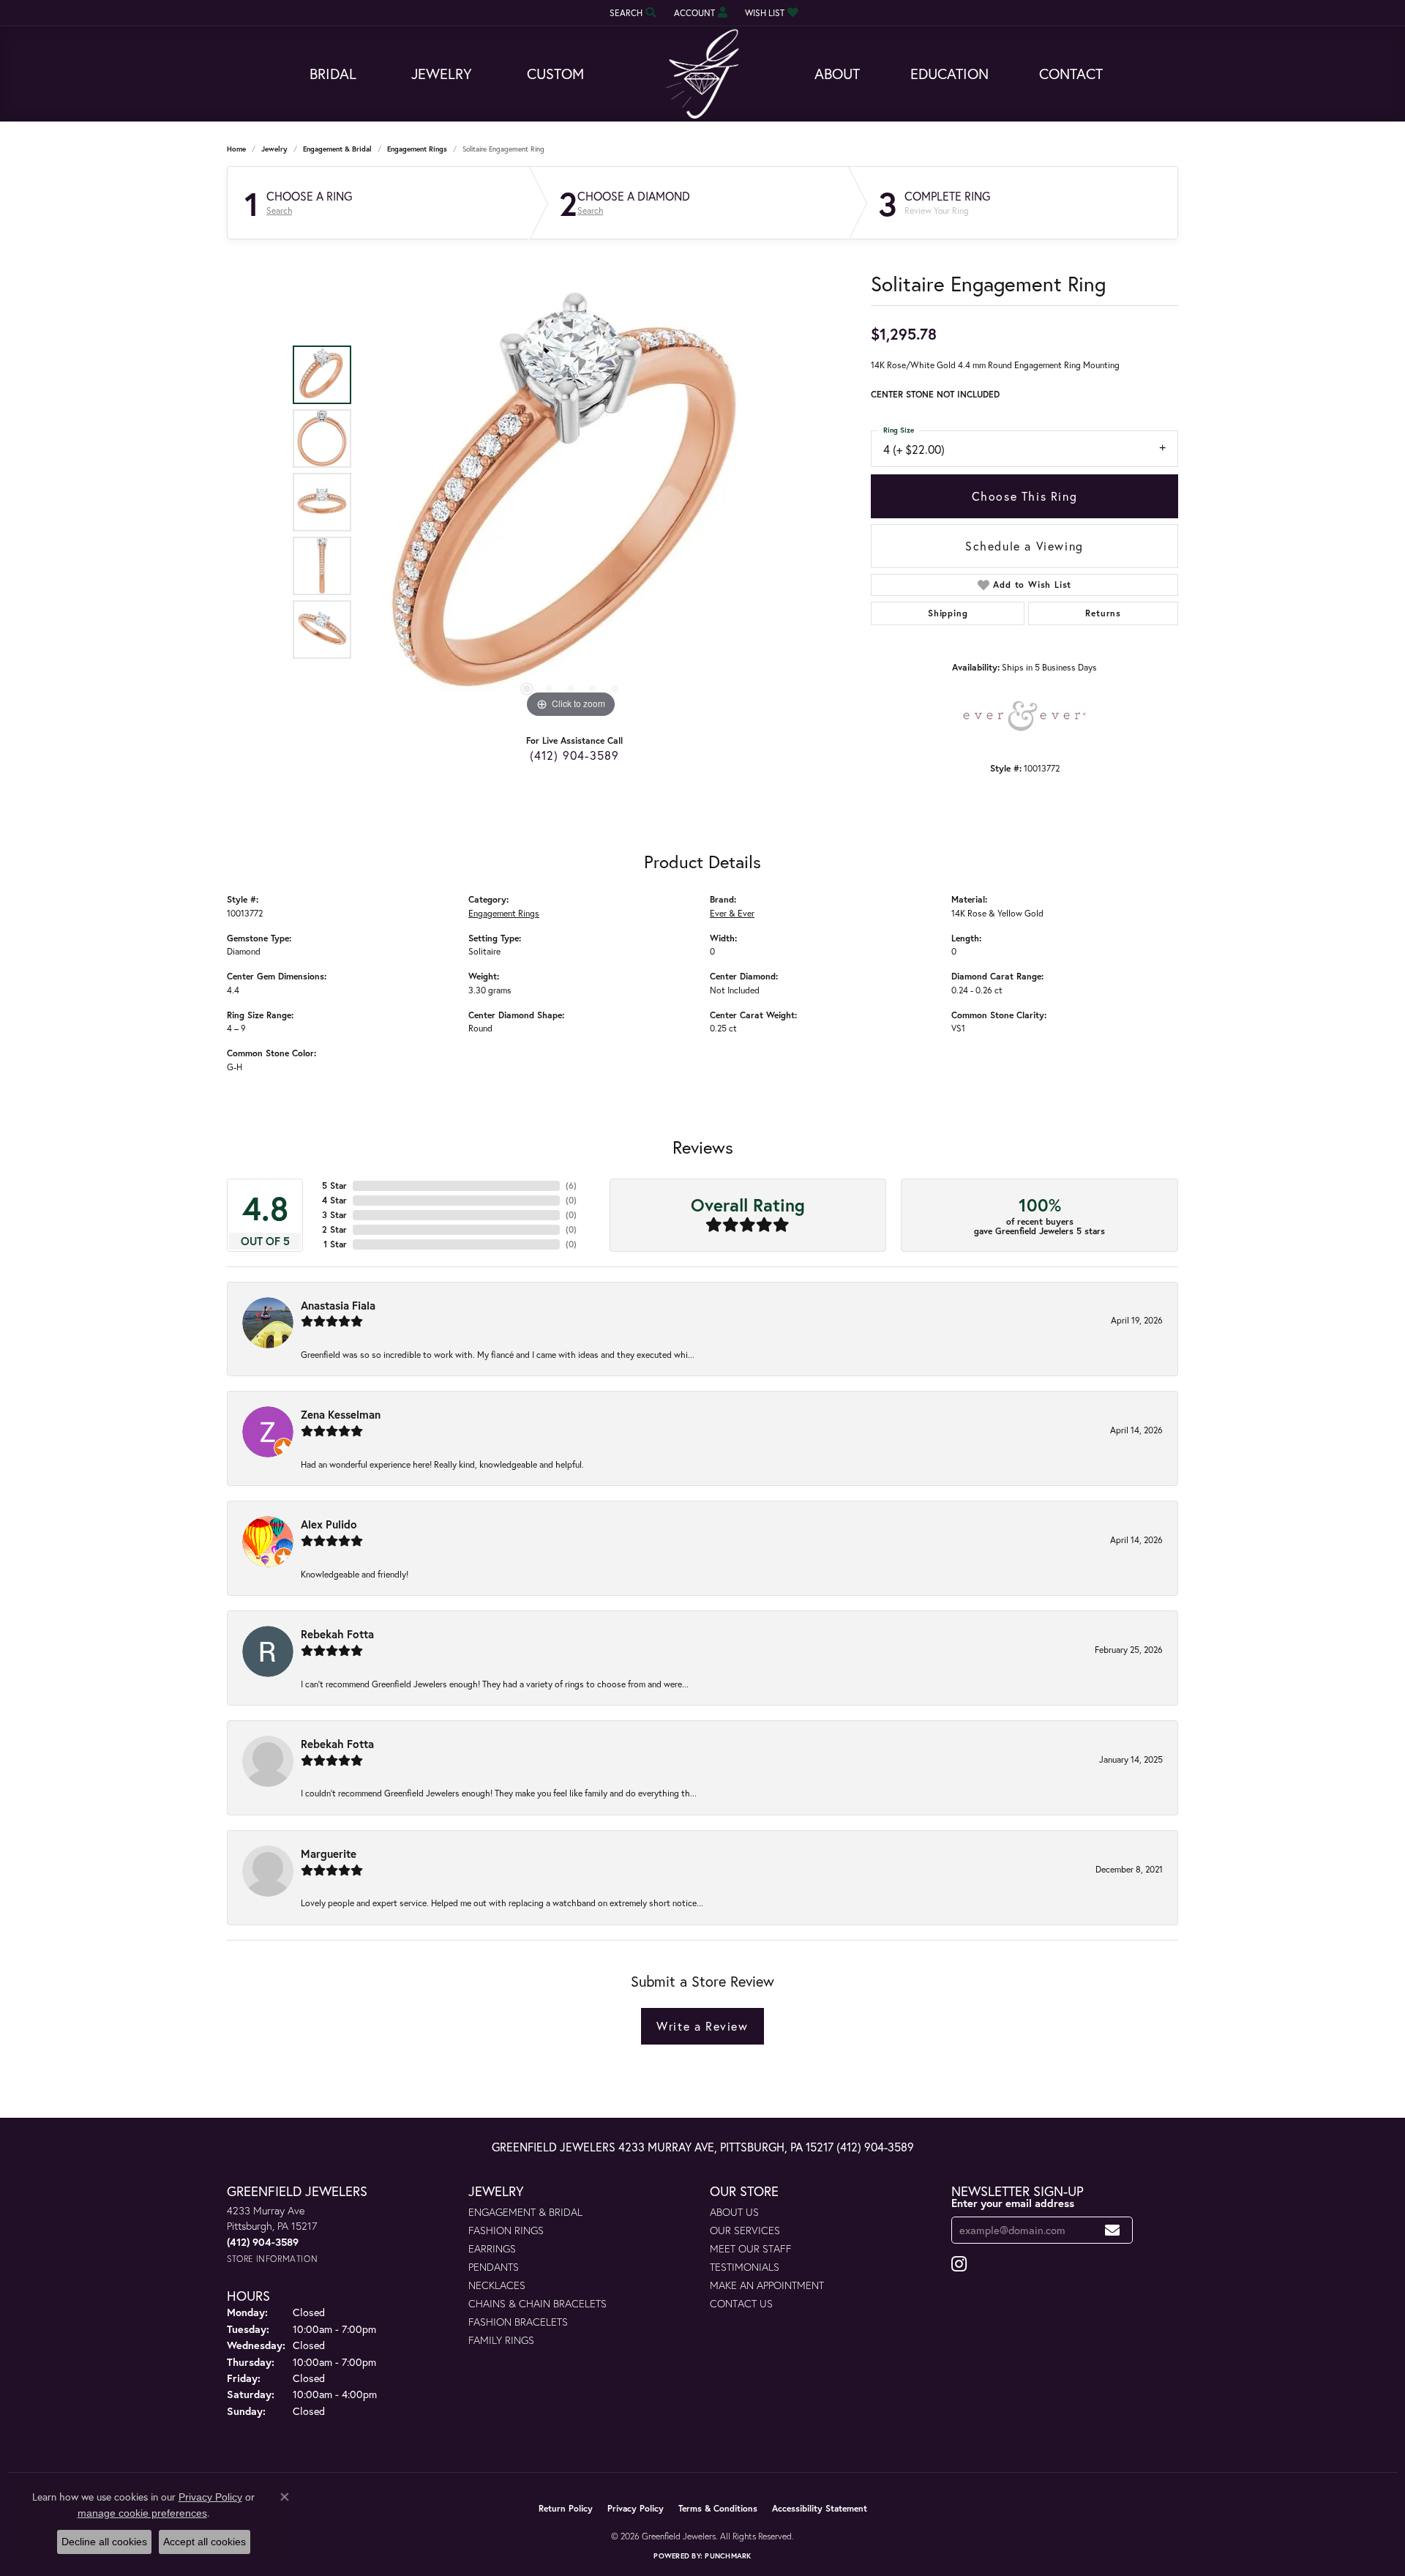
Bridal (333, 74)
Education (949, 74)
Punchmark (728, 2556)
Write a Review (702, 2026)
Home (236, 149)
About (837, 74)
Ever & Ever (732, 913)
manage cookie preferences (142, 2513)
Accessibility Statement (820, 2508)
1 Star (335, 1244)
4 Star (334, 1200)
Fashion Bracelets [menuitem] (518, 2322)
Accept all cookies (205, 2542)
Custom (555, 74)
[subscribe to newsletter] (1113, 2230)
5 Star (334, 1186)
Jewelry (442, 74)
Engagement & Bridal (337, 149)
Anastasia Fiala (338, 1305)
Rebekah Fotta (337, 1634)
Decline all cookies (104, 2542)
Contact (1071, 74)
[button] (632, 13)
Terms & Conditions (718, 2508)
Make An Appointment (767, 2285)
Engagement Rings (417, 149)
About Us (734, 2212)
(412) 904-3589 (575, 755)
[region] (571, 502)
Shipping (948, 613)
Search (279, 211)
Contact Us (741, 2303)
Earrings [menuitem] (492, 2248)
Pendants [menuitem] (494, 2267)
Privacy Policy (636, 2508)
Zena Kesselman (341, 1414)
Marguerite (329, 1853)
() (571, 1186)
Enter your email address (1013, 2203)
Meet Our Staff (751, 2248)
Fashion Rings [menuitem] (506, 2230)
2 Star (334, 1229)
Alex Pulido (329, 1524)
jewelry (274, 149)
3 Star (334, 1215)
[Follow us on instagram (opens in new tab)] (959, 2264)
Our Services (745, 2230)
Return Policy (566, 2508)
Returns (1103, 613)
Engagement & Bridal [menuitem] (525, 2212)
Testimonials (745, 2267)
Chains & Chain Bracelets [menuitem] (537, 2303)
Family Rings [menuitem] (501, 2340)
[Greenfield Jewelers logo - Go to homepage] (702, 74)
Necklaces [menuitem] (497, 2285)
